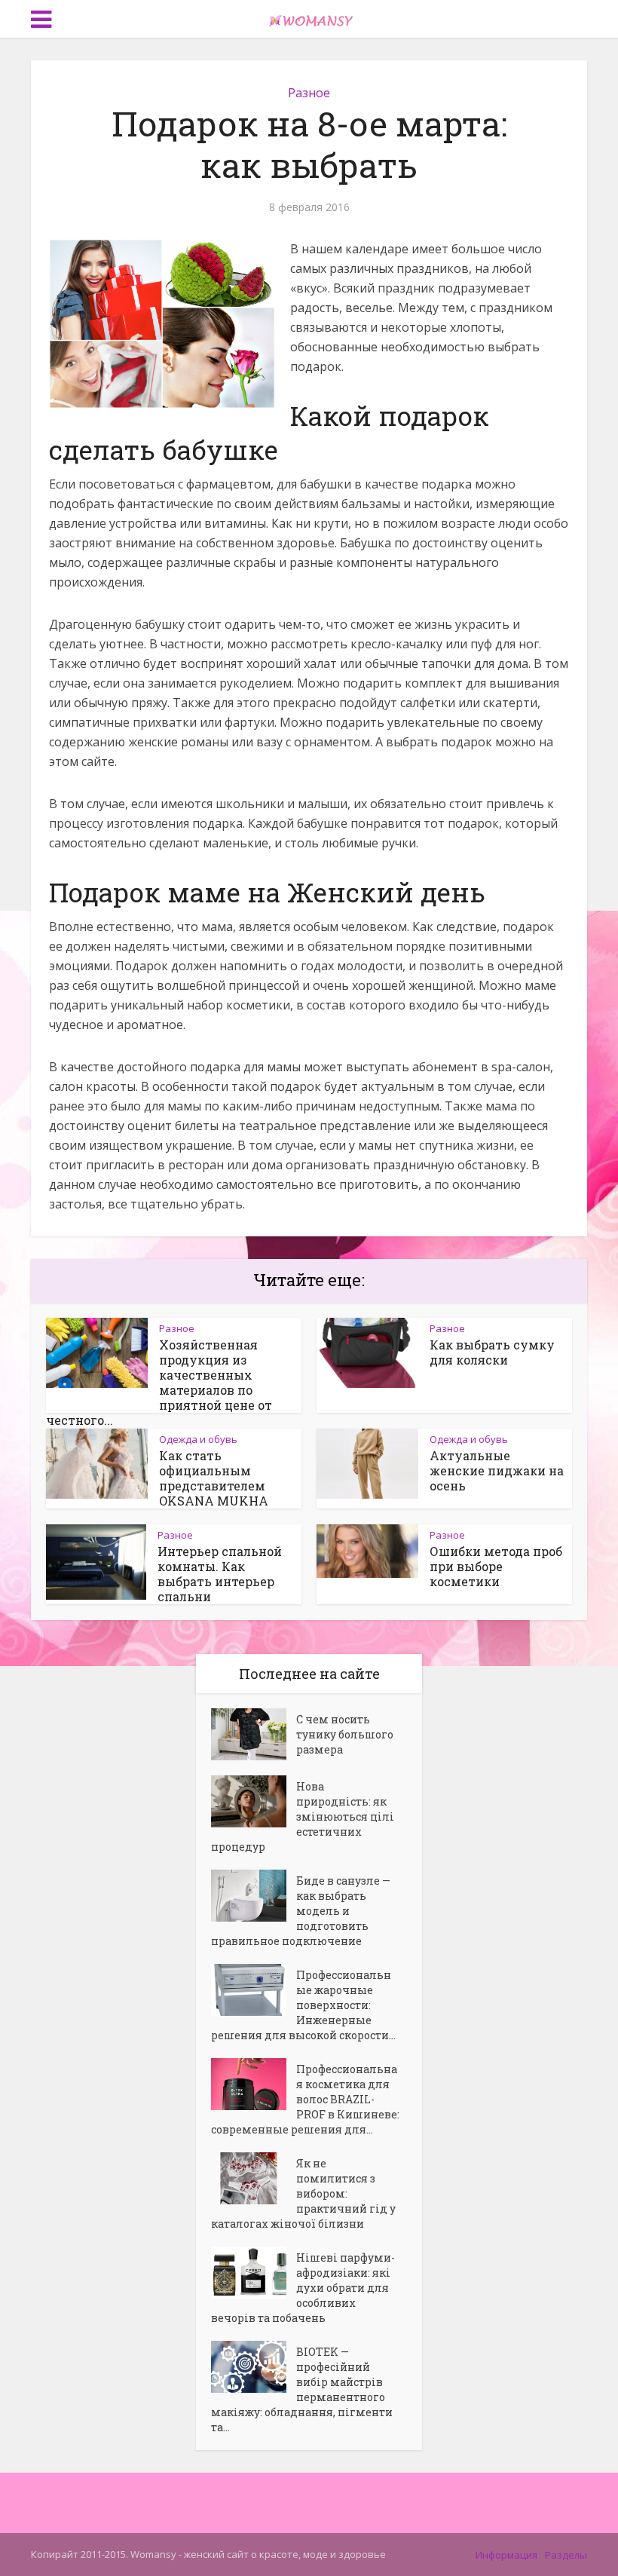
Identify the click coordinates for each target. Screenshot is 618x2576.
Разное (309, 93)
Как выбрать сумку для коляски (492, 1352)
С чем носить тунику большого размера (345, 1734)
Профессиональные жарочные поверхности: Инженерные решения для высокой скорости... (303, 2005)
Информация (506, 2555)
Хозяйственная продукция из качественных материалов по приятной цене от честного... (159, 1382)
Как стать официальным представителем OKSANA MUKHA (214, 1478)
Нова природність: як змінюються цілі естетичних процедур (303, 1816)
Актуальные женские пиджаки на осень (497, 1470)
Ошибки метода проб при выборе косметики (496, 1566)
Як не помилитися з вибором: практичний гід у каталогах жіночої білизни (303, 2193)
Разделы (566, 2555)
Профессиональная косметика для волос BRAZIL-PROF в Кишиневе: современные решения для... (305, 2099)
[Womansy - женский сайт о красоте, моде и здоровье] (309, 17)
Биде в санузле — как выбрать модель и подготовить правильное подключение (301, 1911)
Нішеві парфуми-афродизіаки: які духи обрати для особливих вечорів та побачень (303, 2288)
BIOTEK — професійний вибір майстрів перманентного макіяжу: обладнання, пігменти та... (302, 2389)
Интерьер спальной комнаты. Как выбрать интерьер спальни (220, 1574)
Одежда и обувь (198, 1439)
